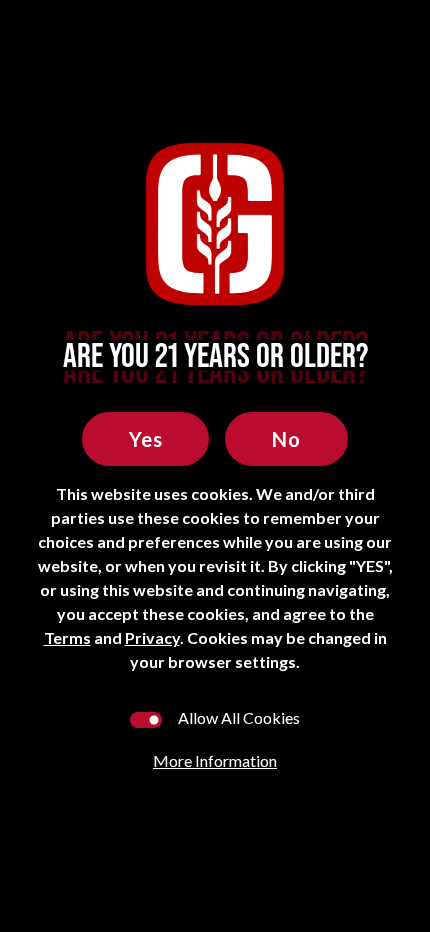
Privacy (152, 637)
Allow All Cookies (239, 717)
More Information (215, 760)
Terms (67, 637)
